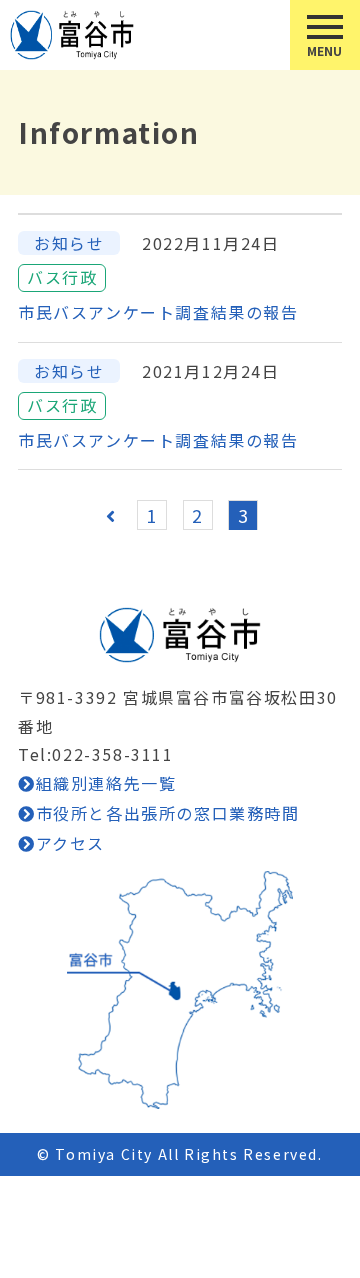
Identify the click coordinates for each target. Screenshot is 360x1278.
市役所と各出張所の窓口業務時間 (168, 813)
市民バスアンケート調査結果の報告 (158, 312)
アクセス (70, 843)
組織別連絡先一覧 (106, 783)
